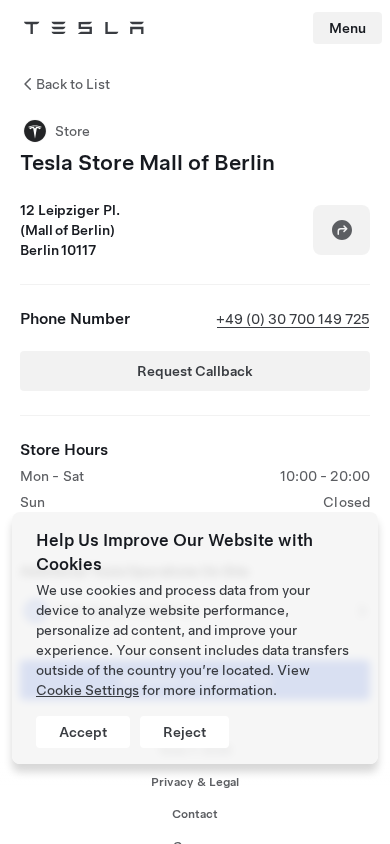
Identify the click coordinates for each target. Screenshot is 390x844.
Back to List (73, 84)
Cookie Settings (87, 690)
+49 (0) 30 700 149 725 (293, 319)
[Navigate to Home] (84, 28)
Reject (184, 732)
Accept (83, 732)
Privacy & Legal (195, 782)
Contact (195, 814)
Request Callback (195, 371)
